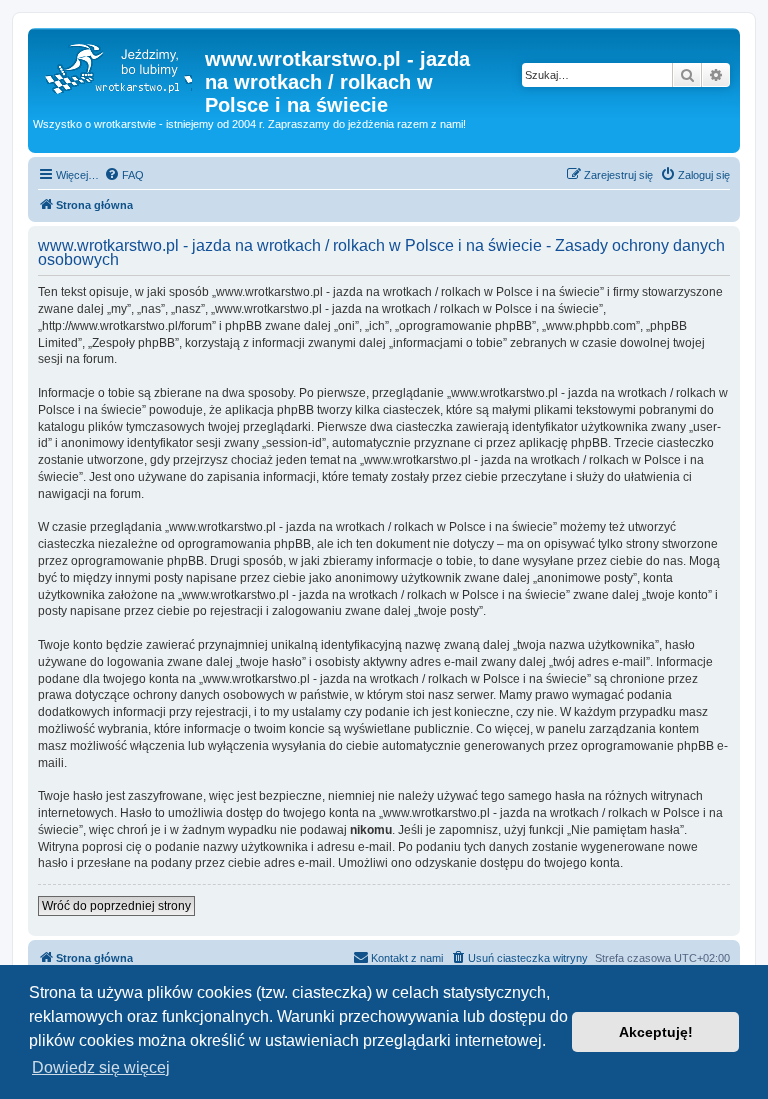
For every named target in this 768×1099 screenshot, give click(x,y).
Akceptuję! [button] (656, 1032)
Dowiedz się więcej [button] (101, 1067)
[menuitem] (124, 175)
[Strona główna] (119, 65)
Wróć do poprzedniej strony (116, 906)
